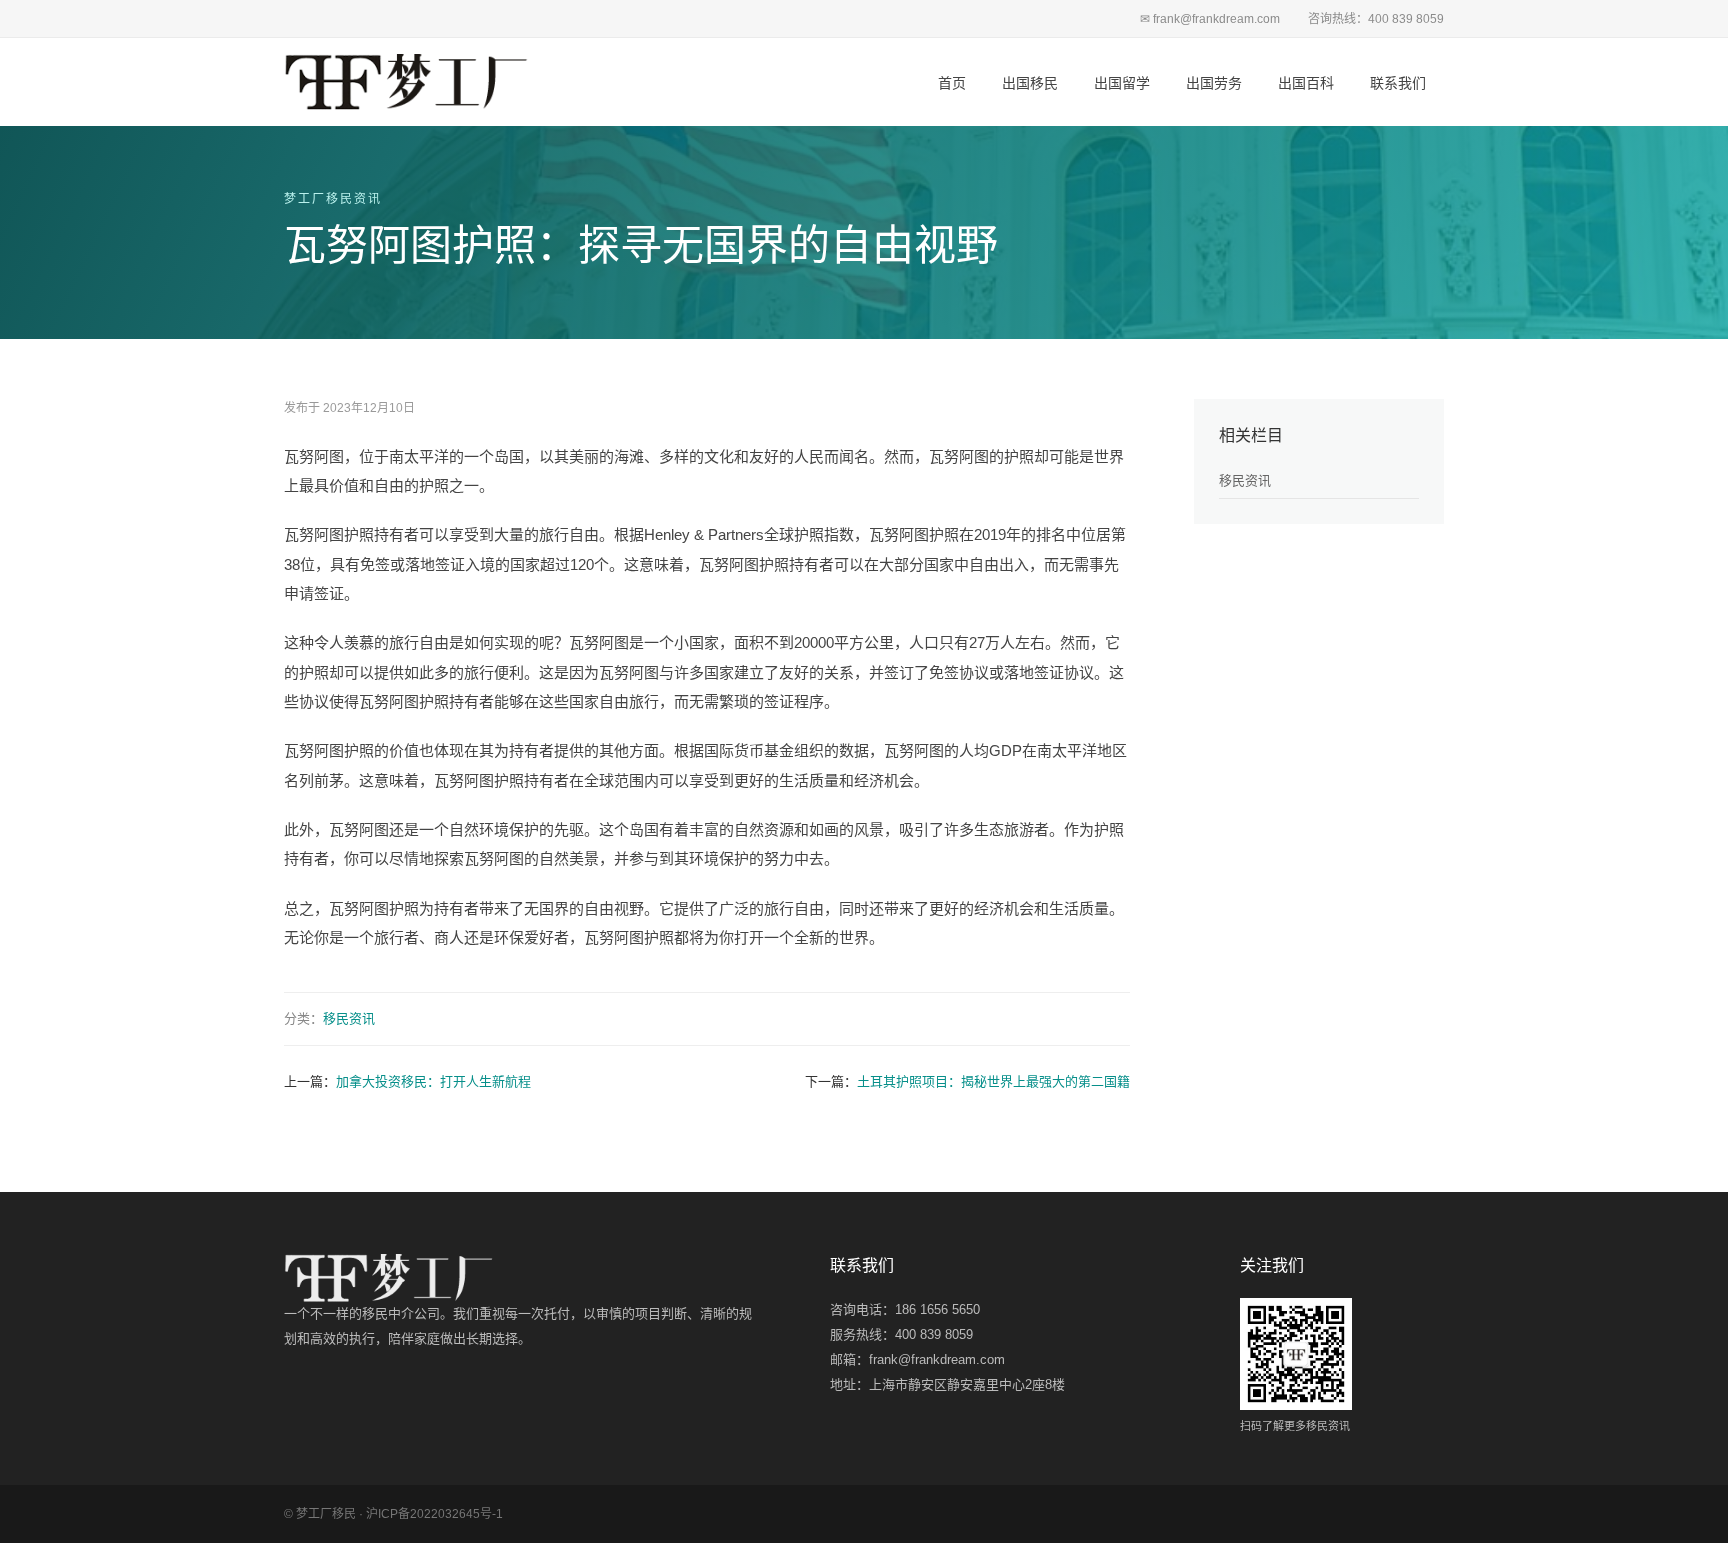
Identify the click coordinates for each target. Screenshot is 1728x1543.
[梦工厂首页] (406, 82)
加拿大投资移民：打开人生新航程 (433, 1081)
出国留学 (1122, 83)
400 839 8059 (934, 1334)
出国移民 (1030, 83)
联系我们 (1398, 83)
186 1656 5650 (937, 1309)
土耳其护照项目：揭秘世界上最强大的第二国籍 (993, 1081)
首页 (952, 83)
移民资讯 (349, 1018)
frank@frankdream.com (937, 1359)
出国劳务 (1214, 83)
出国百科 (1306, 83)
